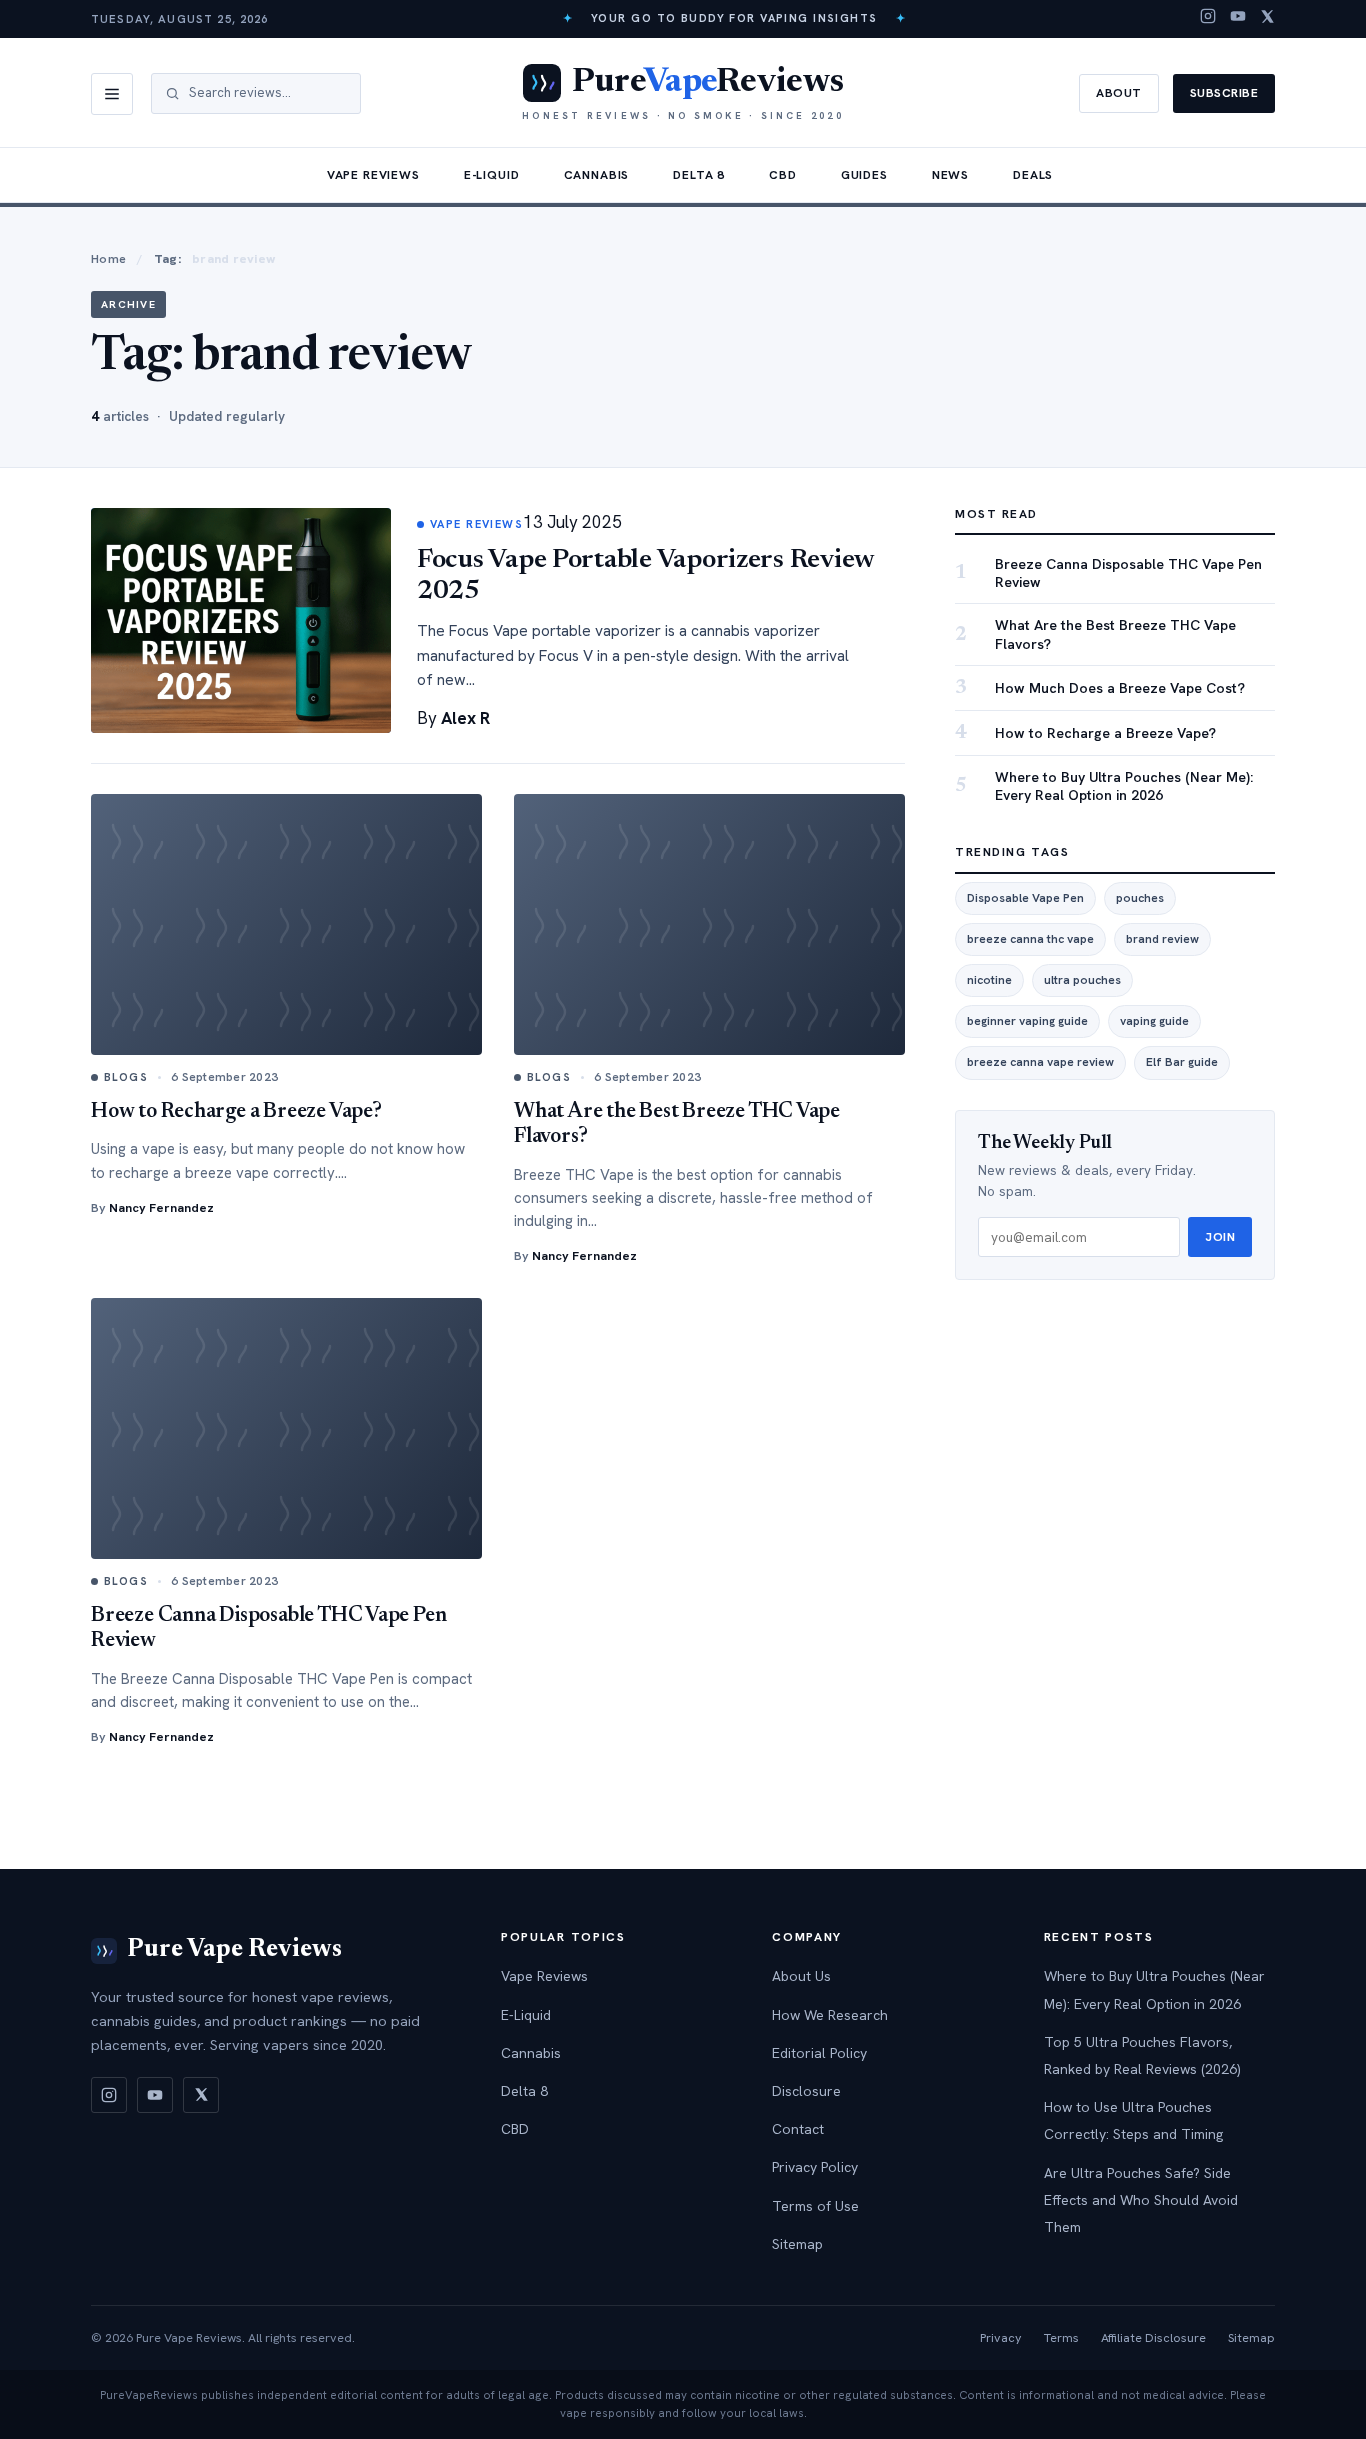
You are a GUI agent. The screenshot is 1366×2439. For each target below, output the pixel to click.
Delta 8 (699, 175)
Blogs (126, 1077)
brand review (1162, 940)
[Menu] (112, 94)
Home (108, 258)
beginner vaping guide (1027, 1022)
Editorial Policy (819, 2053)
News (950, 175)
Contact (798, 2129)
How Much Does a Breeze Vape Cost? (1120, 688)
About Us (801, 1976)
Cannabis (597, 175)
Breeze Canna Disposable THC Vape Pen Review (1128, 574)
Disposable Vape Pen (1025, 898)
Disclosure (806, 2091)
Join (1220, 1238)
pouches (1140, 898)
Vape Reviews (373, 175)
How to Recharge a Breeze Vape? (236, 1112)
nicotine (989, 981)
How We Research (830, 2015)
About (1118, 93)
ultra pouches (1082, 981)
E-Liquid (492, 175)
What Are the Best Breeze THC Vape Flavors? (1115, 635)
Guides (864, 175)
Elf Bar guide (1182, 1063)
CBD (783, 175)
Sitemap (797, 2244)
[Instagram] (1208, 18)
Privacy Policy (815, 2167)
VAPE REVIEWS (476, 524)
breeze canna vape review (1040, 1063)
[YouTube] (1238, 18)
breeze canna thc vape (1030, 940)
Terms (1061, 2337)
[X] (1267, 18)
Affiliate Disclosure (1153, 2337)
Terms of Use (815, 2206)
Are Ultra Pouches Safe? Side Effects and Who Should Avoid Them (1141, 2200)
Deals (1033, 175)
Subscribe (1224, 93)
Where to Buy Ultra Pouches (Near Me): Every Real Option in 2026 (1124, 787)
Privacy (1001, 2337)
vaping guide (1154, 1022)
